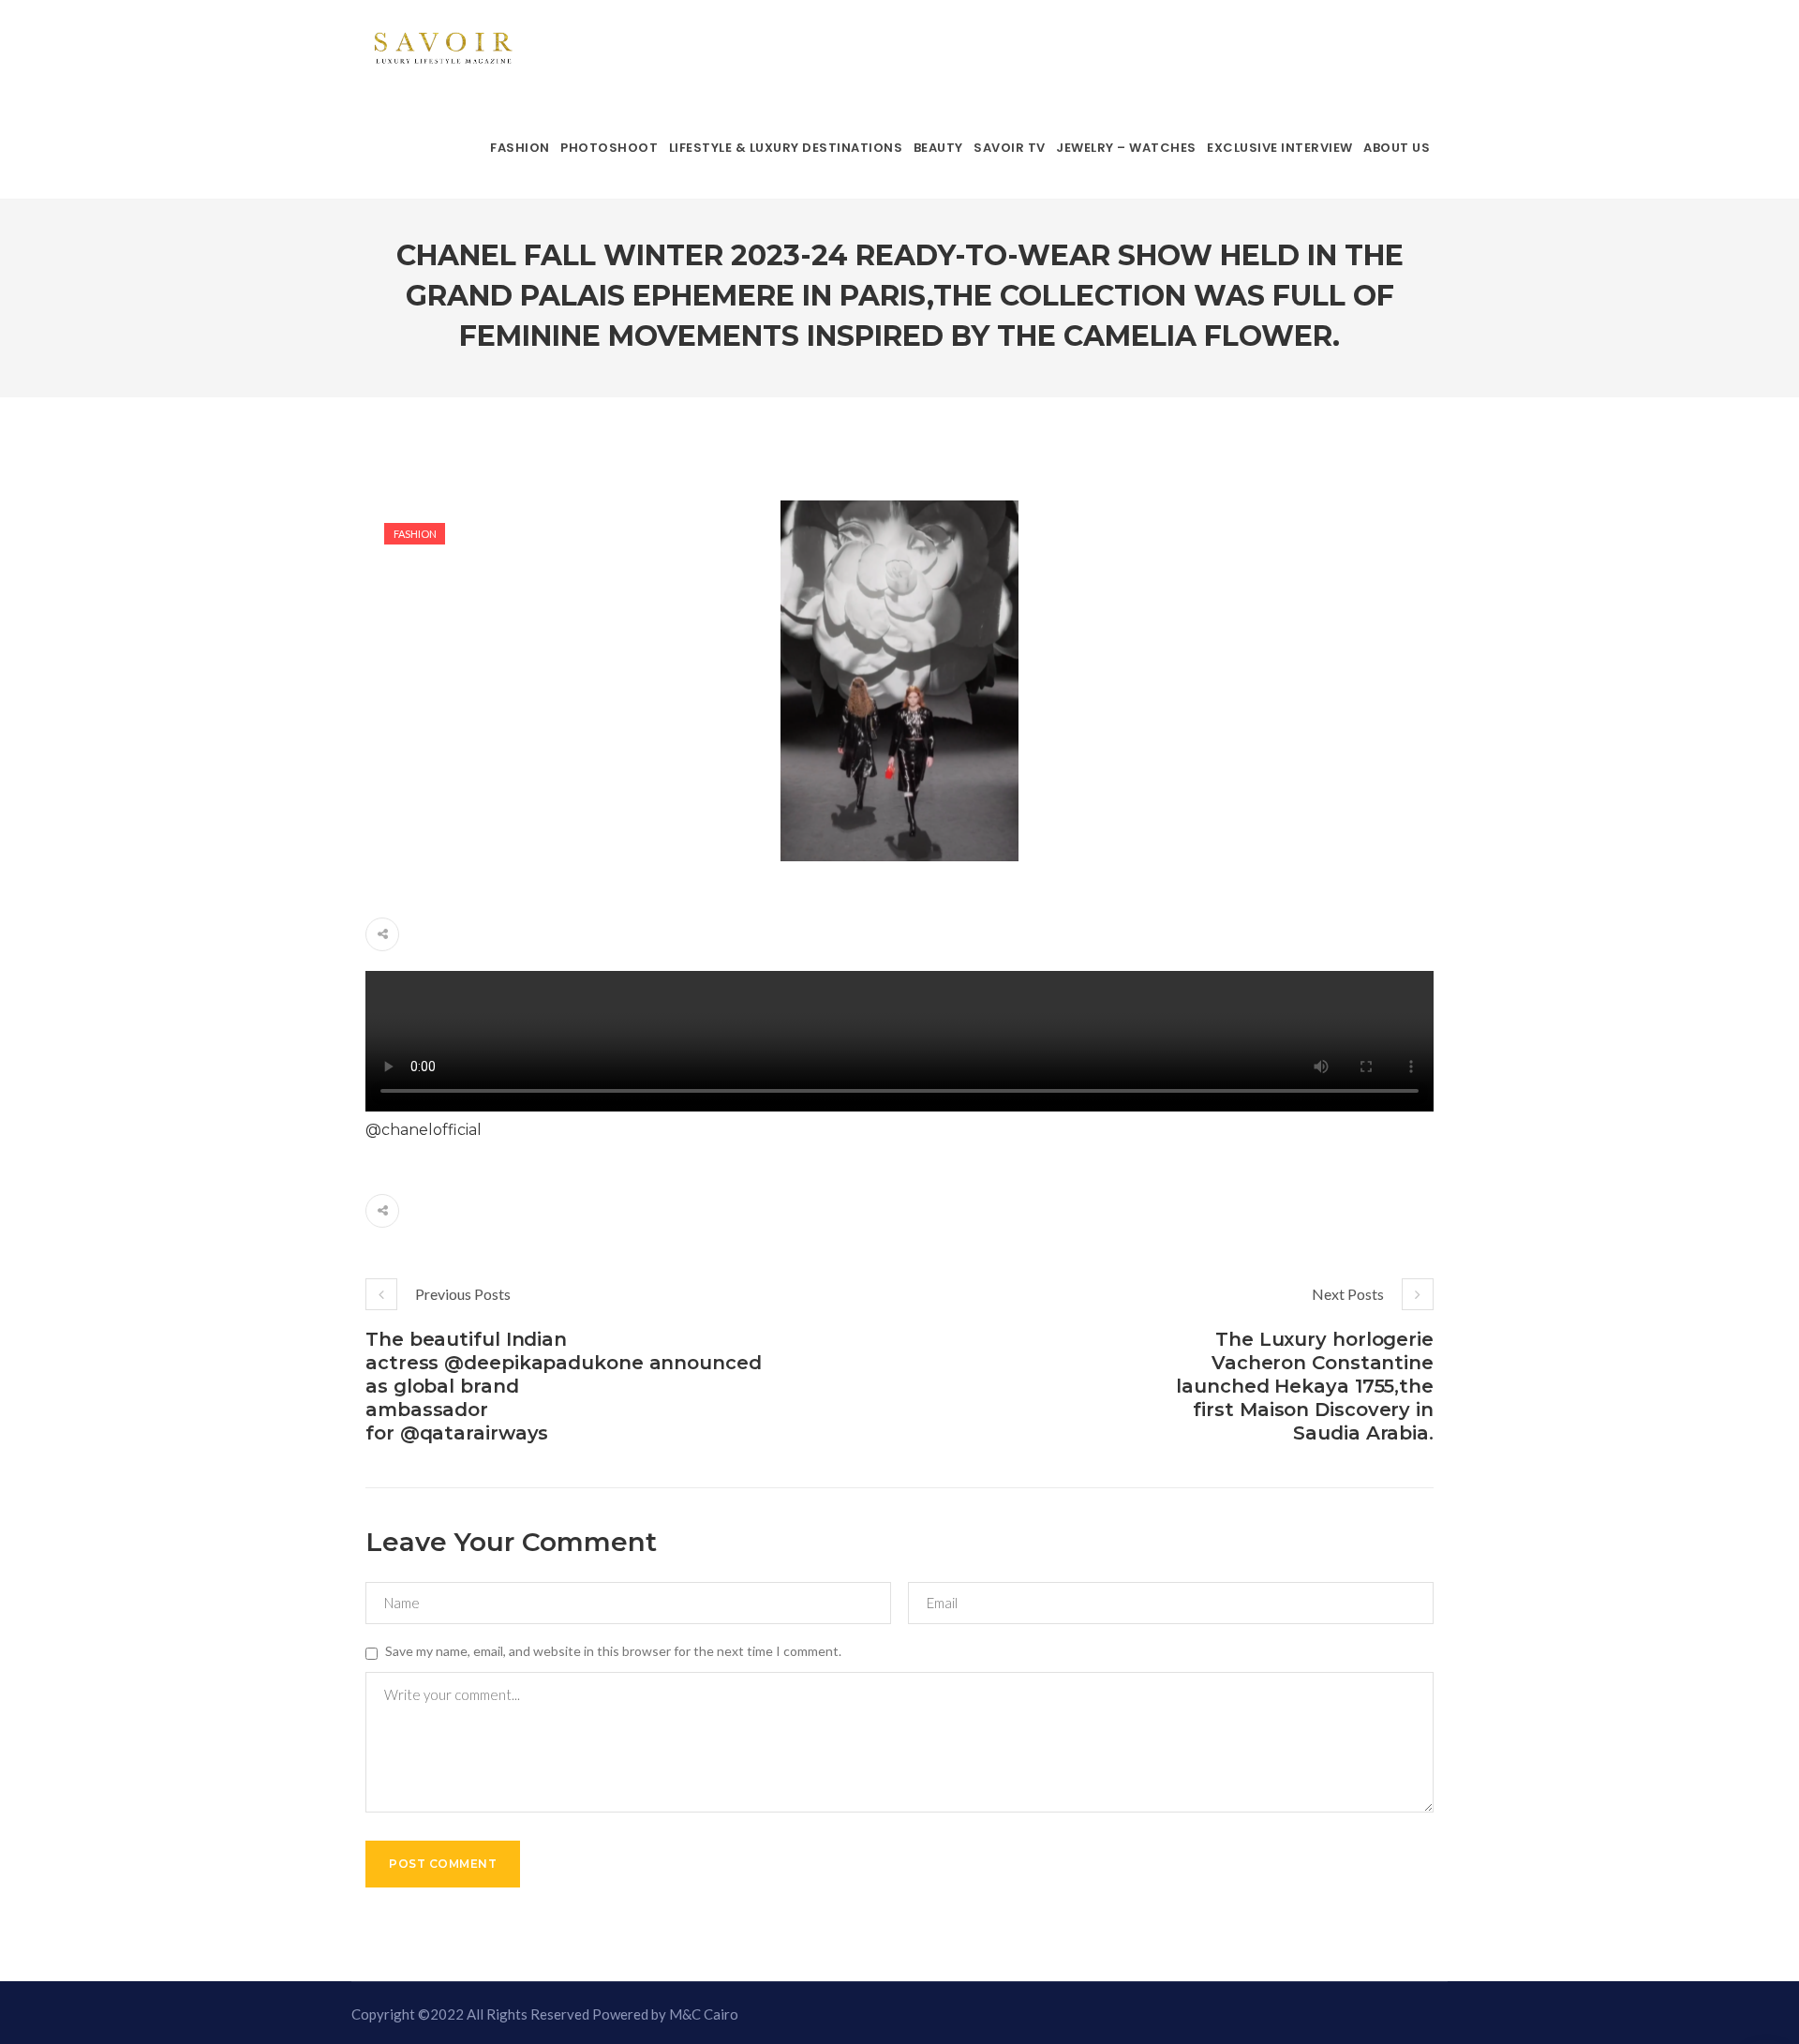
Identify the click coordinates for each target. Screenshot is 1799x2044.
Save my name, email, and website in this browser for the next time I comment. (613, 1651)
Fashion (415, 534)
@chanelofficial (424, 1130)
